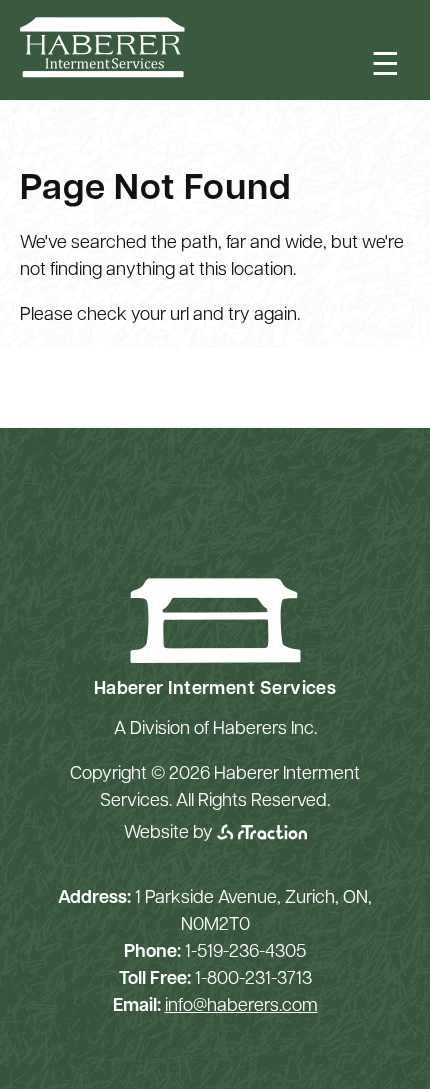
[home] (102, 74)
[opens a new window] (262, 834)
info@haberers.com (241, 1007)
